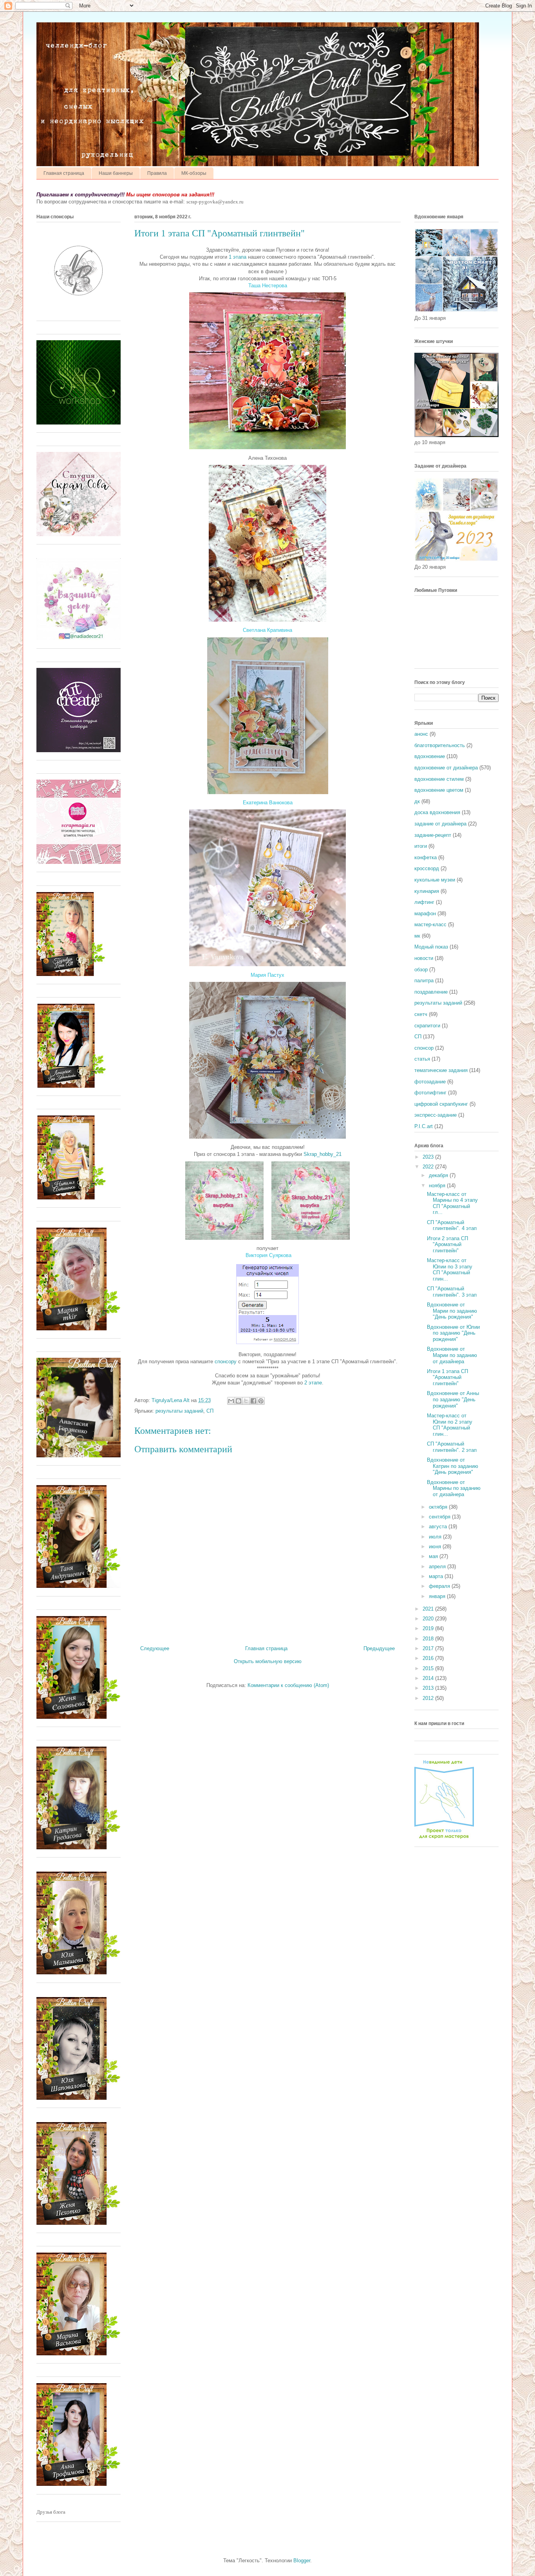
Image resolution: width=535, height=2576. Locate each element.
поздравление (431, 992)
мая (434, 1556)
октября (439, 1507)
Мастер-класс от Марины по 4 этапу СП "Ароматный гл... (452, 1203)
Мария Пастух (267, 975)
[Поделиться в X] (246, 1401)
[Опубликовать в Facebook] (253, 1401)
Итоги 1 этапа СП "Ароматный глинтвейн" (447, 1377)
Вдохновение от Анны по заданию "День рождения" (453, 1399)
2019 (429, 1628)
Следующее (155, 1648)
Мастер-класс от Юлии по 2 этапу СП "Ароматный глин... (450, 1425)
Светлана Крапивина (267, 630)
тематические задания (441, 1070)
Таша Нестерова (268, 286)
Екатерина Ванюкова (268, 803)
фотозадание (430, 1082)
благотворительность (440, 745)
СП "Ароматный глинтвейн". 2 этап (452, 1447)
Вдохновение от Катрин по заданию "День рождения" (453, 1466)
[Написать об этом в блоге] (239, 1401)
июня (436, 1547)
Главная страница (64, 173)
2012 (429, 1698)
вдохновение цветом (439, 790)
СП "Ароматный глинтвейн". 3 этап (452, 1292)
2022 (429, 1167)
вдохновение (430, 756)
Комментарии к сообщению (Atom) (288, 1685)
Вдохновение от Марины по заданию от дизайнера (454, 1488)
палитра (424, 981)
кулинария (427, 891)
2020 (429, 1619)
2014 (429, 1678)
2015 (429, 1668)
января (438, 1596)
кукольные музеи (435, 880)
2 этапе (313, 1383)
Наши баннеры (116, 173)
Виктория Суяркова (268, 1255)
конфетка (426, 857)
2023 (429, 1157)
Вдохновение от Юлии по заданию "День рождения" (453, 1333)
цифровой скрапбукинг (441, 1104)
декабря (439, 1175)
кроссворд (427, 868)
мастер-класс (430, 924)
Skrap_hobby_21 (323, 1154)
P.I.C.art (424, 1126)
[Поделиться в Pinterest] (261, 1401)
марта (437, 1576)
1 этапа (238, 257)
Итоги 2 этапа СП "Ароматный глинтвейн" (447, 1244)
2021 (429, 1609)
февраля (440, 1586)
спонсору (226, 1361)
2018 (429, 1639)
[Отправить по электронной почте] (231, 1401)
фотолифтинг (430, 1093)
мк (417, 936)
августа (439, 1527)
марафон (425, 913)
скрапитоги (427, 1026)
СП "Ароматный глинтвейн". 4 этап (452, 1225)
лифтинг (424, 902)
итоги (421, 846)
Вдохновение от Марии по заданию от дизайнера (452, 1355)
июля (436, 1537)
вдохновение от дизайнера (446, 768)
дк (417, 801)
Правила (157, 173)
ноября (438, 1186)
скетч (421, 1014)
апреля (438, 1566)
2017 (429, 1648)
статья (422, 1059)
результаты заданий (179, 1411)
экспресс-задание (436, 1115)
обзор (421, 970)
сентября (440, 1517)
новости (424, 958)
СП (210, 1411)
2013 (429, 1688)
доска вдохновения (437, 812)
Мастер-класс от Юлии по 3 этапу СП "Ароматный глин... (450, 1270)
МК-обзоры (194, 173)
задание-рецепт (433, 835)
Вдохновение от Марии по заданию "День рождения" (452, 1311)
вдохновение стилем (439, 779)
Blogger (302, 2561)
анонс (421, 734)
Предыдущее (379, 1648)
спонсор (424, 1048)
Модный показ (431, 947)
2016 (429, 1658)
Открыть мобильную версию (268, 1661)
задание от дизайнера (440, 824)
